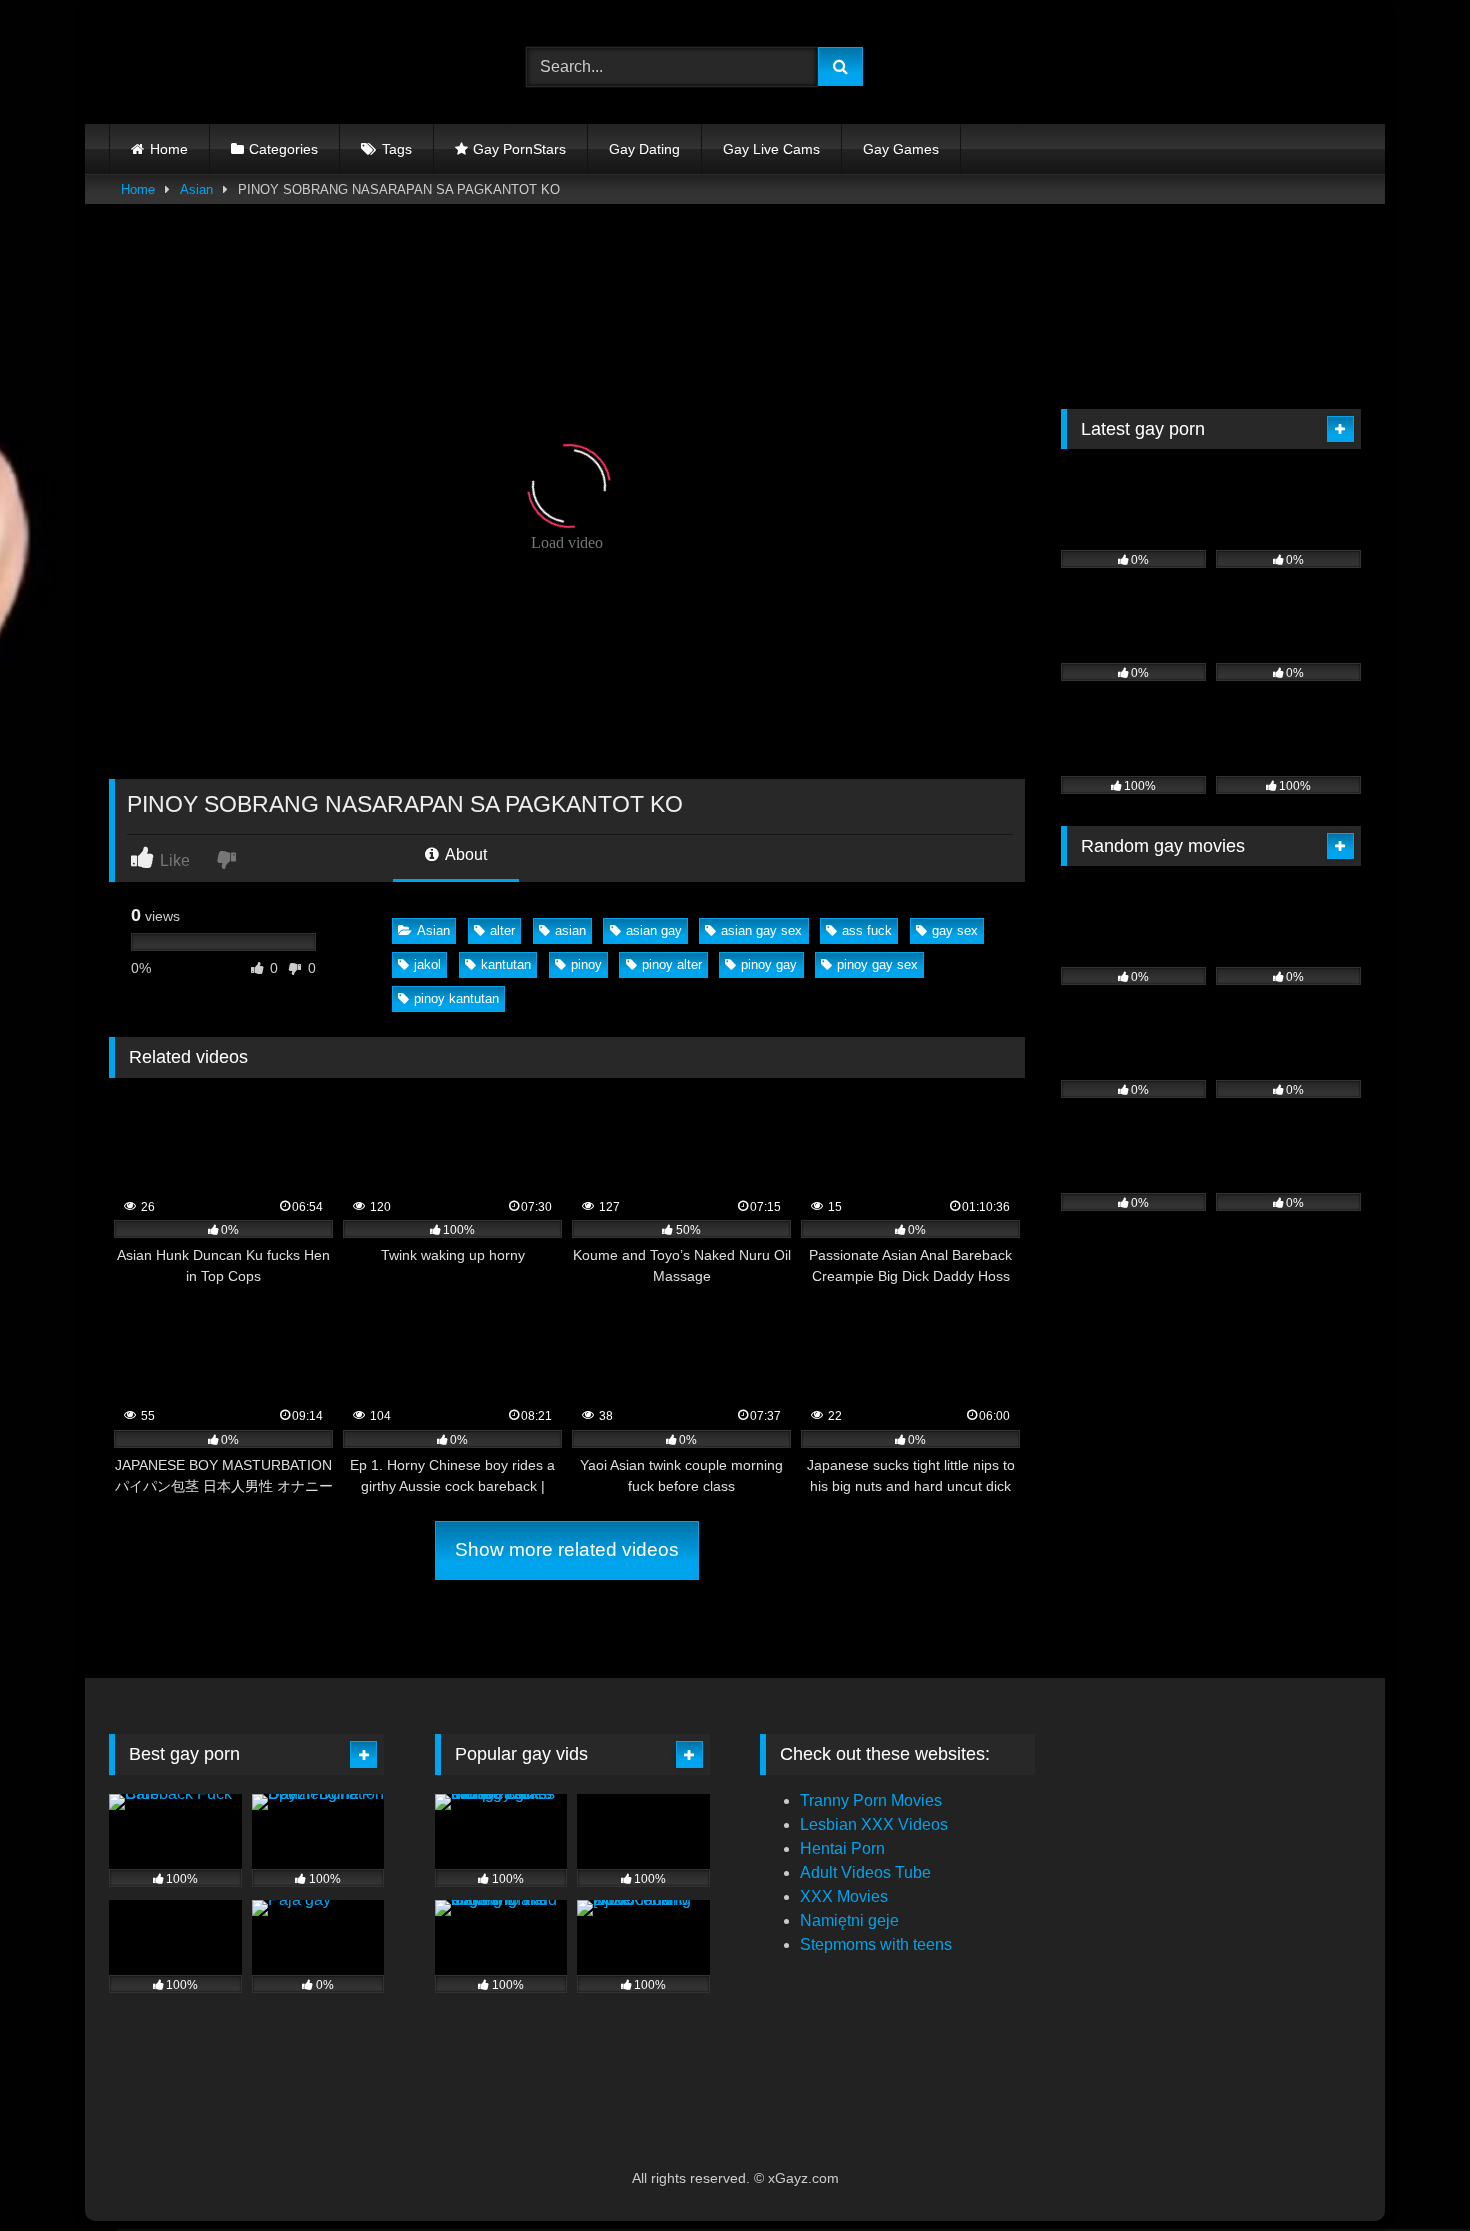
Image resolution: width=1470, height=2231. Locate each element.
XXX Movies (844, 1896)
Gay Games (901, 149)
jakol (427, 964)
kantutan (506, 964)
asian (570, 930)
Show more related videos (567, 1549)
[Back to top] (1408, 2171)
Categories (283, 149)
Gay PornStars (519, 149)
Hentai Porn (842, 1848)
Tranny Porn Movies (871, 1800)
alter (502, 930)
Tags (397, 149)
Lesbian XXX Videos (874, 1824)
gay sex (955, 930)
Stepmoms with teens (876, 1944)
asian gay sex (761, 930)
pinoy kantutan (456, 998)
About (464, 854)
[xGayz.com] (199, 67)
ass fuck (867, 930)
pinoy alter (672, 964)
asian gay (654, 930)
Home (169, 149)
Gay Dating (644, 149)
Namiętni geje (849, 1920)
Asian (196, 189)
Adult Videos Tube (865, 1872)
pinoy (586, 964)
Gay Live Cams (771, 149)
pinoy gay (769, 964)
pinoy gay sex (877, 964)
